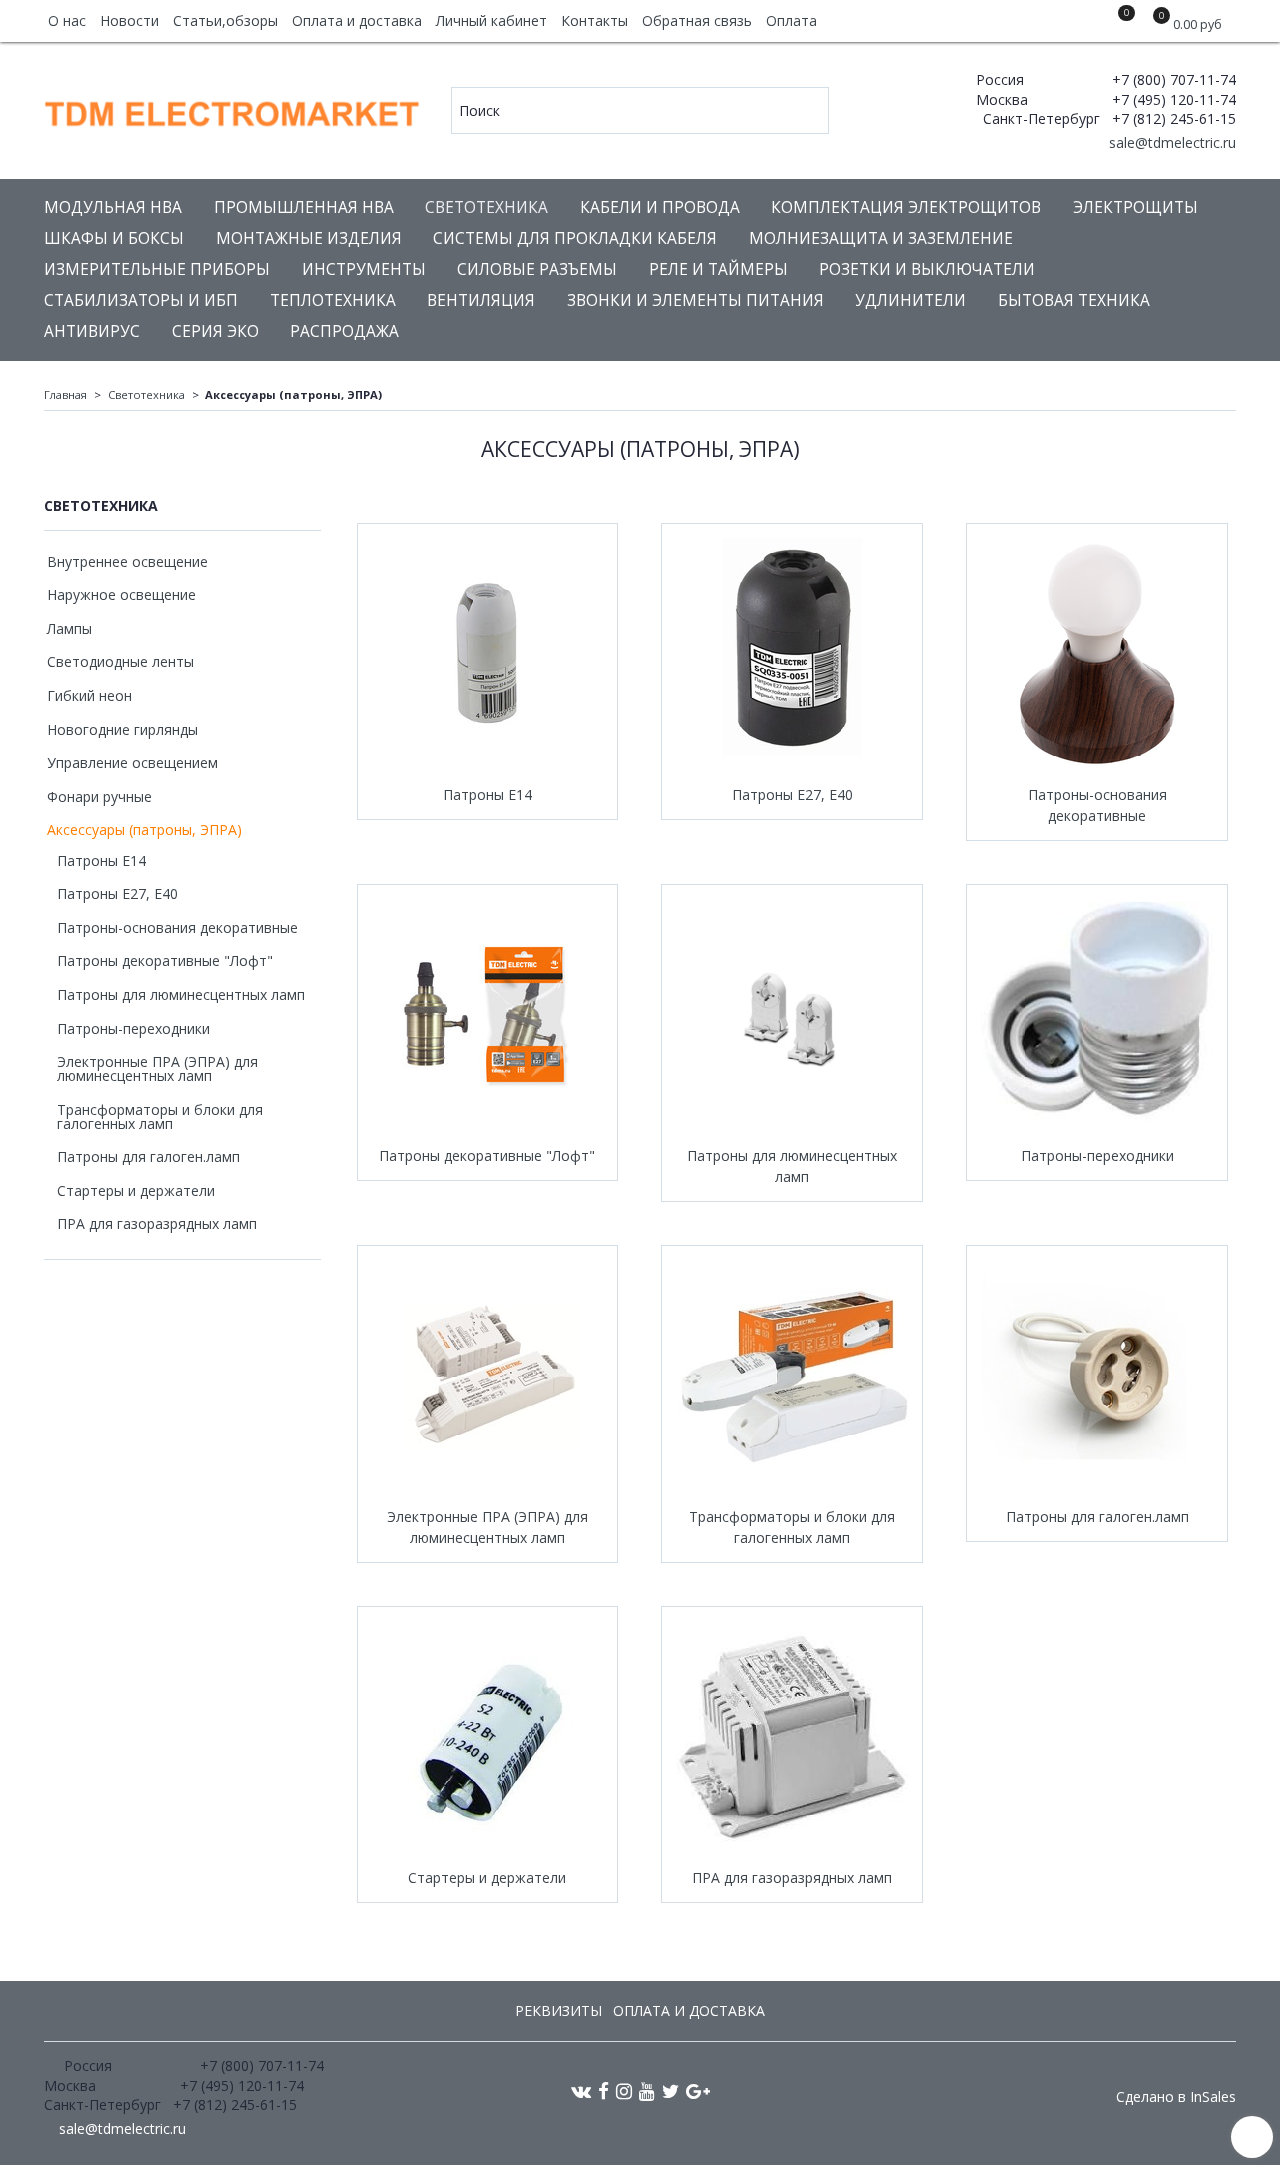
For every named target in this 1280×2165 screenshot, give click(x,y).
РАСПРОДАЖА (344, 331)
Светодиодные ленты (120, 661)
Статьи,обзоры (225, 20)
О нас (67, 20)
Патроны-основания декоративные (1097, 805)
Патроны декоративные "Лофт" (487, 1155)
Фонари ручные (99, 796)
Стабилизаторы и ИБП (141, 300)
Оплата (791, 20)
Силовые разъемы (537, 269)
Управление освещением (132, 762)
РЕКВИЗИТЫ (558, 2010)
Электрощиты (1135, 207)
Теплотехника (333, 300)
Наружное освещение (121, 594)
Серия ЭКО (215, 331)
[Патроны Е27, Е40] (792, 654)
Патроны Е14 (487, 794)
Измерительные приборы (157, 269)
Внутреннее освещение (127, 561)
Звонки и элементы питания (695, 300)
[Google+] (698, 2090)
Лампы (69, 628)
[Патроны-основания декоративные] (1097, 654)
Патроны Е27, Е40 (792, 794)
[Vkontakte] (581, 2090)
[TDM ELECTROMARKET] (233, 109)
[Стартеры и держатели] (488, 1737)
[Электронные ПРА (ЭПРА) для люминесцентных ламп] (488, 1376)
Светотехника (486, 207)
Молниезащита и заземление (881, 238)
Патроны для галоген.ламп (1097, 1516)
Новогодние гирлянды (122, 729)
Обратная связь (697, 20)
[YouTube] (647, 2090)
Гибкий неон (89, 695)
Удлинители (910, 300)
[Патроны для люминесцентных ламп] (792, 1015)
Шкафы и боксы (114, 238)
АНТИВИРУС (92, 331)
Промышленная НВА (304, 207)
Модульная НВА (113, 207)
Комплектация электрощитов (906, 207)
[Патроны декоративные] (488, 1015)
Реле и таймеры (718, 269)
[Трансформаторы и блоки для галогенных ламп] (792, 1376)
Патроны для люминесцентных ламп (792, 1166)
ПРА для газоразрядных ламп (792, 1877)
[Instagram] (624, 2090)
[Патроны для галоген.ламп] (1097, 1376)
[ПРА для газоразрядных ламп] (792, 1737)
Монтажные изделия (309, 238)
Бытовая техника (1074, 300)
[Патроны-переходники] (1097, 1015)
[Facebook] (603, 2090)
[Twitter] (670, 2090)
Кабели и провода (660, 207)
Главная (65, 394)
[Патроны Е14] (488, 654)
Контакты (594, 20)
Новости (129, 20)
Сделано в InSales (1176, 2097)
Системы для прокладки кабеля (575, 238)
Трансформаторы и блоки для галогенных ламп (792, 1527)
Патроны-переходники (1097, 1155)
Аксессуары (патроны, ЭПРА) (144, 829)
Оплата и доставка (357, 20)
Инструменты (364, 269)
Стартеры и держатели (487, 1877)
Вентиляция (481, 300)
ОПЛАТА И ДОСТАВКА (689, 2010)
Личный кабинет (491, 20)
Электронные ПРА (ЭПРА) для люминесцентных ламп (487, 1527)
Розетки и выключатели (927, 269)
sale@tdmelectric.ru (1170, 142)
